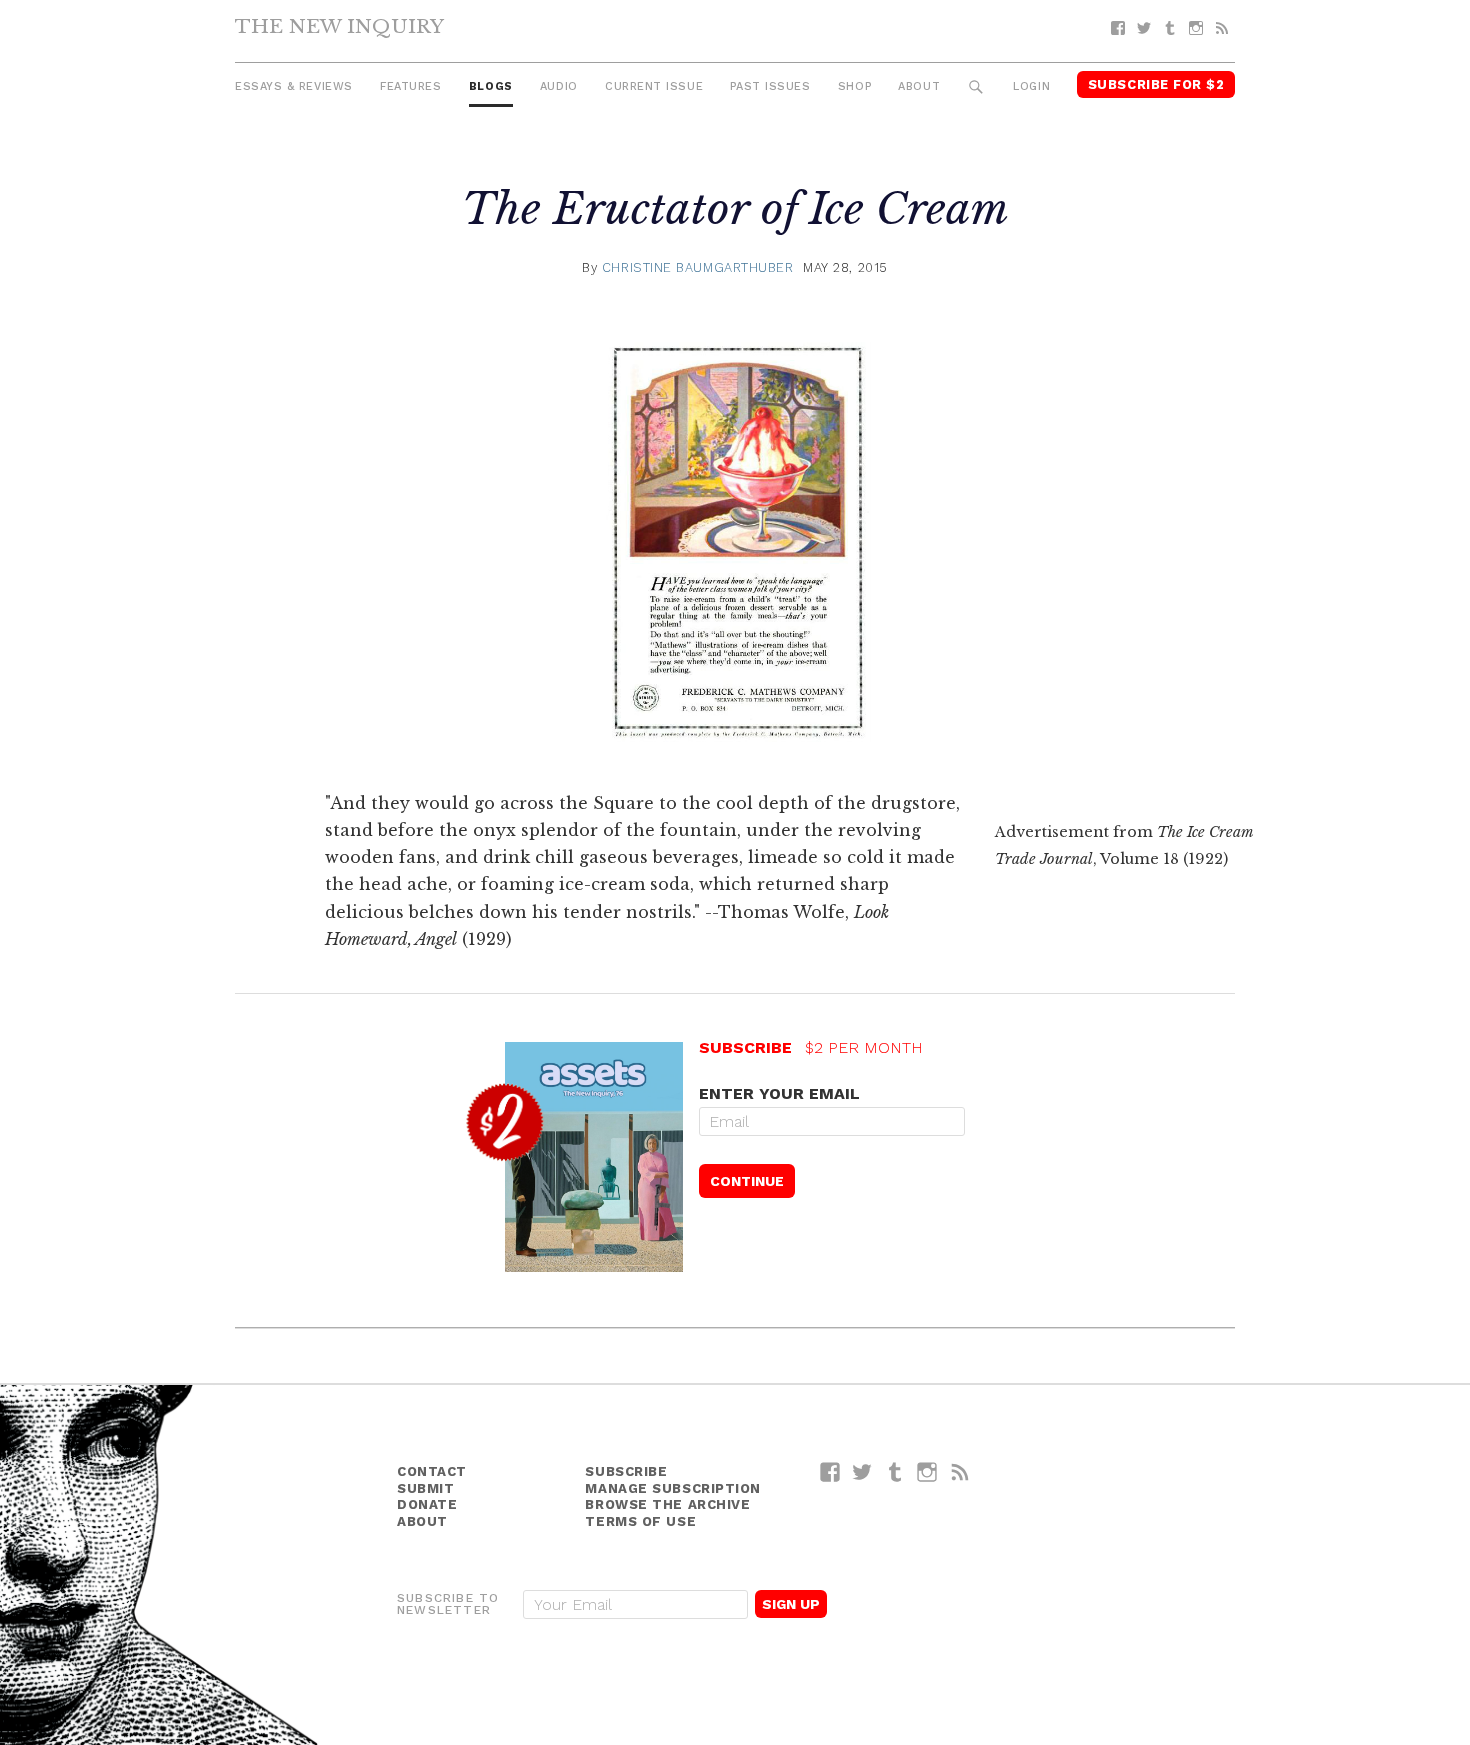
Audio (559, 86)
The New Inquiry (339, 26)
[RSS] (1222, 28)
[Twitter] (1144, 28)
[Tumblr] (1170, 28)
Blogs (491, 86)
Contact (432, 1471)
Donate (427, 1504)
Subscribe (626, 1471)
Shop (854, 86)
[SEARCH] (976, 87)
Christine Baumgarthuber (698, 267)
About (919, 86)
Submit (425, 1488)
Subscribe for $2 (1156, 84)
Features (410, 86)
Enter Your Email (779, 1093)
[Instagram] (1196, 28)
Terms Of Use (640, 1521)
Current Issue (654, 86)
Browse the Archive (667, 1504)
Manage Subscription (672, 1488)
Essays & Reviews (294, 86)
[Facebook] (1118, 28)
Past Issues (770, 86)
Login (1031, 86)
